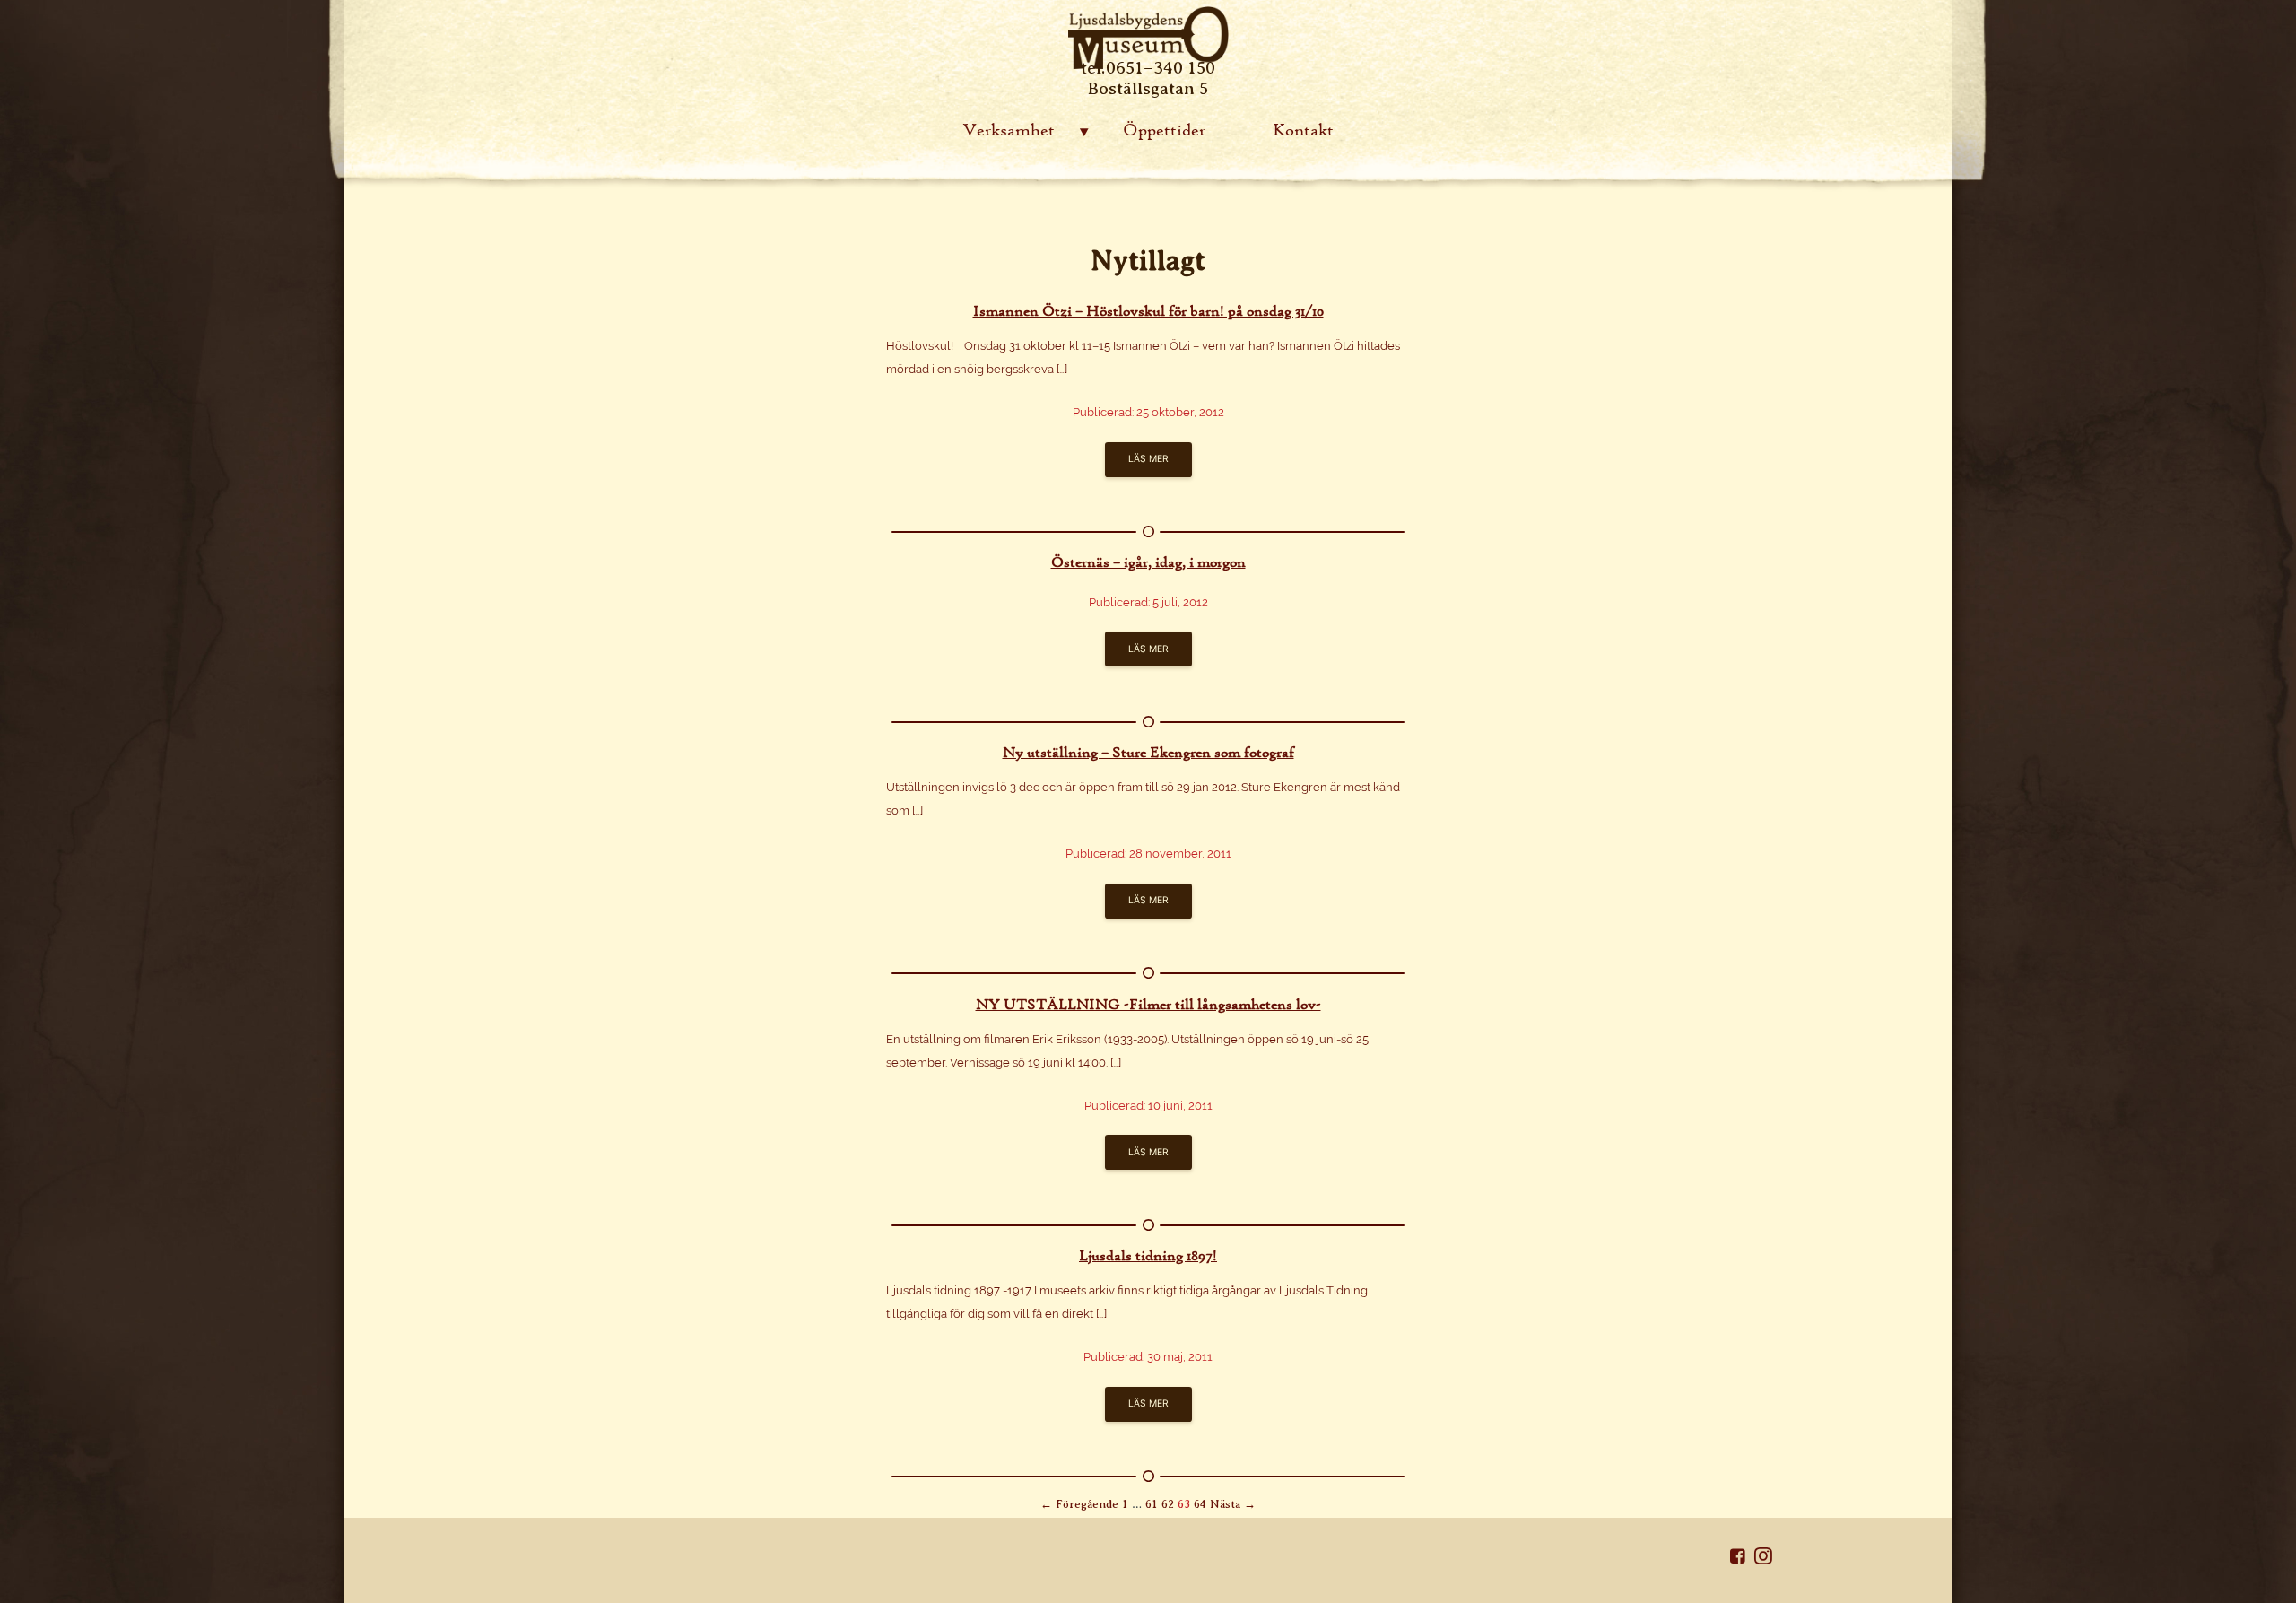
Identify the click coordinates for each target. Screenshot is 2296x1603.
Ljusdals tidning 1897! (1148, 1255)
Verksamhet (1009, 130)
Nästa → (1233, 1504)
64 (1200, 1504)
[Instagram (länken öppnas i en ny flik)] (1763, 1559)
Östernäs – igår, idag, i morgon (1148, 562)
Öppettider (1164, 130)
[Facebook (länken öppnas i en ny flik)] (1742, 1559)
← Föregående (1079, 1504)
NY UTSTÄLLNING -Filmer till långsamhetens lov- (1148, 1004)
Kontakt (1303, 130)
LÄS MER (1148, 459)
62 (1168, 1504)
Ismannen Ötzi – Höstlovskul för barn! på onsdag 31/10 (1148, 310)
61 (1152, 1504)
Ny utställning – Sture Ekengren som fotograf (1148, 752)
